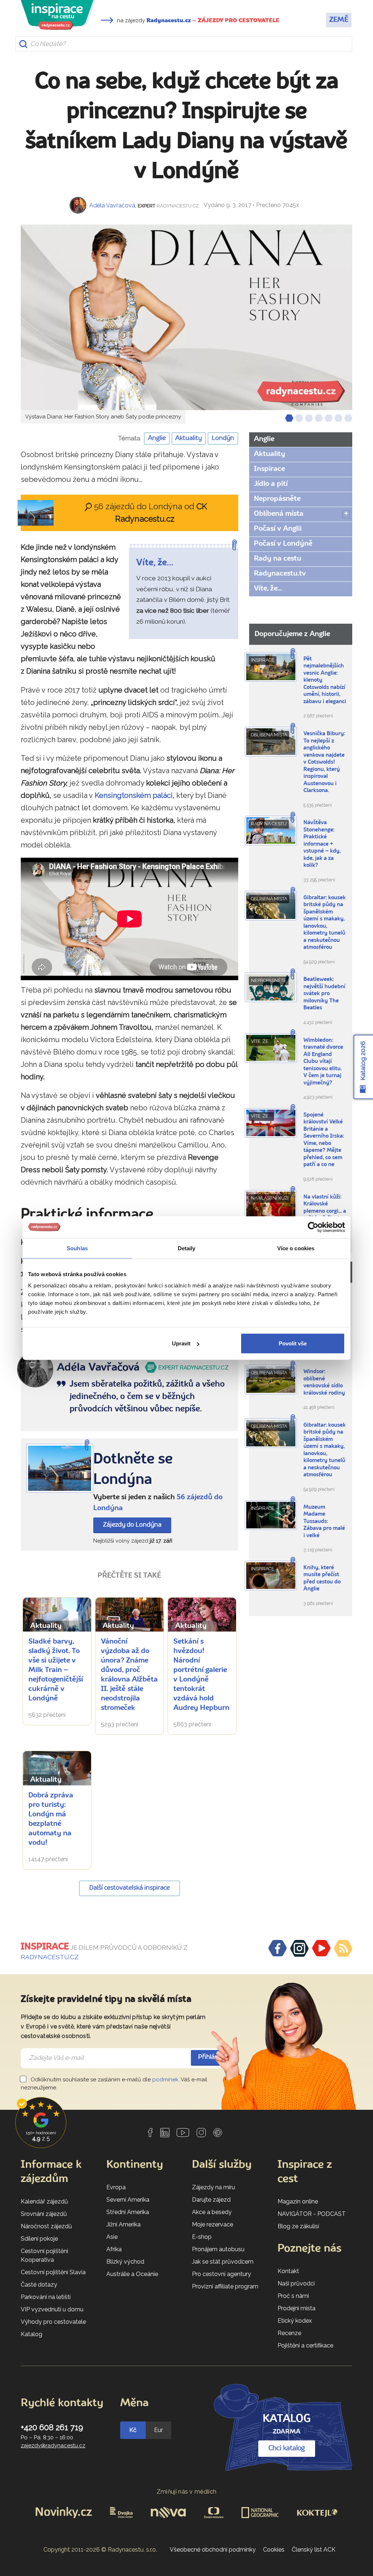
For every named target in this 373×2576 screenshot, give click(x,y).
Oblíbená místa (279, 514)
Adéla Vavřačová (112, 205)
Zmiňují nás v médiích (187, 2492)
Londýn (223, 438)
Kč (133, 2430)
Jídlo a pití (271, 484)
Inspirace (269, 469)
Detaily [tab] (187, 1248)
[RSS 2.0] (343, 1948)
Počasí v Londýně (283, 544)
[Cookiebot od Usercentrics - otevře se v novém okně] (313, 1227)
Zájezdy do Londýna (132, 1525)
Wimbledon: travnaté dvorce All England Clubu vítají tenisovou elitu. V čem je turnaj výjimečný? (323, 1062)
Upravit (181, 1343)
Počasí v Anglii (278, 529)
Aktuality (189, 438)
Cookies (274, 2550)
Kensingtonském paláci (134, 795)
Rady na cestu (278, 559)
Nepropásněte (277, 499)
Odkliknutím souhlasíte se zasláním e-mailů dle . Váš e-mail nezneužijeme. (114, 2084)
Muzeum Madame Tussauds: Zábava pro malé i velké (324, 1522)
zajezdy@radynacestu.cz (53, 2446)
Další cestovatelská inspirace (129, 1888)
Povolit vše (293, 1343)
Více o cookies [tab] (296, 1248)
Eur (158, 2430)
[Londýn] (60, 1468)
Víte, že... (268, 589)
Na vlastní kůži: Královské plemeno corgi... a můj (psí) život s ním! (325, 1211)
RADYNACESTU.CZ (50, 1957)
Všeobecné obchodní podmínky (213, 2550)
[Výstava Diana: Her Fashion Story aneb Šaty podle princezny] (186, 317)
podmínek (165, 2080)
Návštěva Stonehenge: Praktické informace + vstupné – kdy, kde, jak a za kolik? (322, 844)
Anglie (157, 438)
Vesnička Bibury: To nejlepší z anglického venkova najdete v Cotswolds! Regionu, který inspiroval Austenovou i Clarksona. (324, 762)
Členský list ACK (314, 2550)
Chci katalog (287, 2448)
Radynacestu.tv (280, 574)
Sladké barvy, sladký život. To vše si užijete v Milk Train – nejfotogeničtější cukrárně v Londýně (56, 1670)
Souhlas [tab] (77, 1248)
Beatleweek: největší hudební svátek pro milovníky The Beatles (324, 994)
